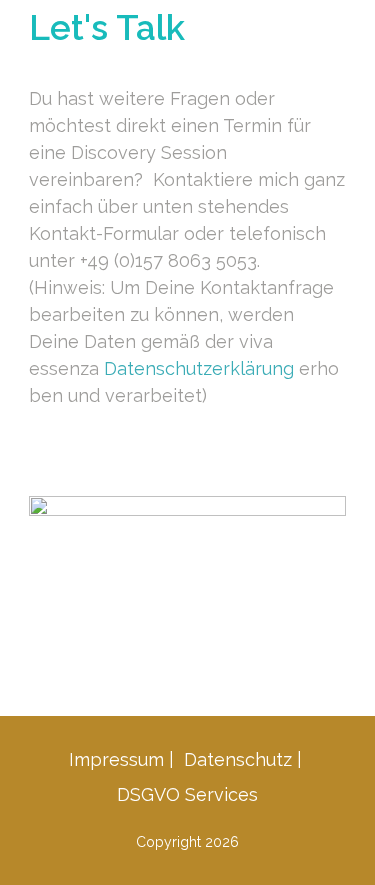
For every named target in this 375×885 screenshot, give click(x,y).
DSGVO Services (187, 794)
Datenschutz (238, 759)
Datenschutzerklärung (199, 368)
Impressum (116, 759)
